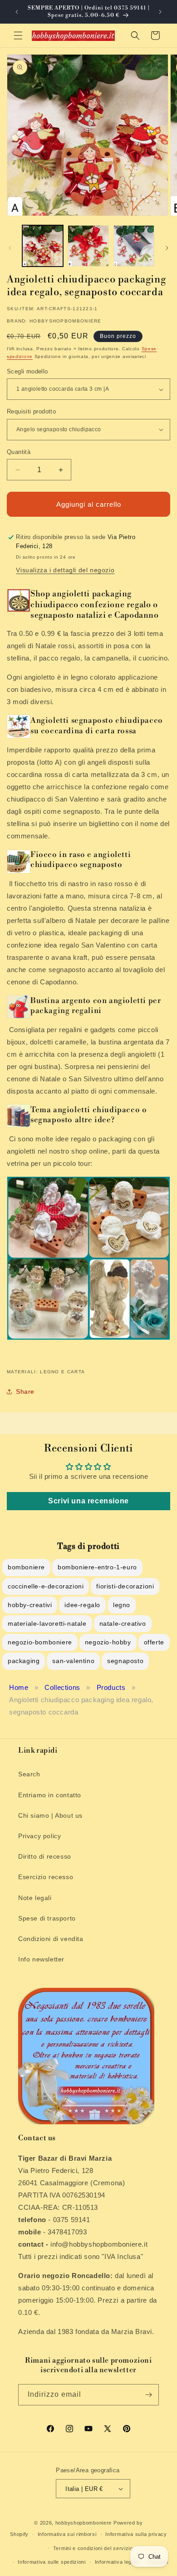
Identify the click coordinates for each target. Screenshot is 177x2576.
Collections (62, 1687)
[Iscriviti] (148, 2395)
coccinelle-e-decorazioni (46, 1586)
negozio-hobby (108, 1642)
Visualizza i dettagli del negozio (65, 570)
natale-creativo (123, 1623)
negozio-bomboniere (40, 1642)
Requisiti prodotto (31, 411)
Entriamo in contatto (50, 1795)
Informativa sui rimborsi (67, 2534)
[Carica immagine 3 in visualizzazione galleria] (134, 246)
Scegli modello (27, 371)
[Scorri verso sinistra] (10, 248)
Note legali (35, 1898)
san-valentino (73, 1661)
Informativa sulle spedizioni (52, 2562)
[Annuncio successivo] (160, 12)
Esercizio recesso (46, 1877)
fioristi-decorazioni (125, 1586)
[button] (18, 35)
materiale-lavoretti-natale (47, 1623)
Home (19, 1687)
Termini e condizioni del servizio (93, 2548)
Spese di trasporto (47, 1918)
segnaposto (125, 1661)
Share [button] (25, 1391)
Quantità (19, 452)
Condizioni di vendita (51, 1939)
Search (29, 1774)
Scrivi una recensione (88, 1501)
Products (111, 1687)
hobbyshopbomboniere (84, 2523)
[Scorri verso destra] (167, 248)
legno (122, 1605)
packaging (24, 1661)
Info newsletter (41, 1959)
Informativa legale (117, 2562)
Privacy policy (39, 1836)
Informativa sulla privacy (136, 2534)
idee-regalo (82, 1605)
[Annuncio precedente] (17, 12)
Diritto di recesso (45, 1856)
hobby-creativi (30, 1605)
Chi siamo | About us (50, 1815)
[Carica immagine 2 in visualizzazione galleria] (88, 246)
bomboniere (26, 1567)
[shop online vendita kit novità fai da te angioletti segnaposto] (88, 1339)
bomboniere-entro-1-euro (97, 1567)
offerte (154, 1642)
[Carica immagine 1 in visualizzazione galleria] (43, 246)
